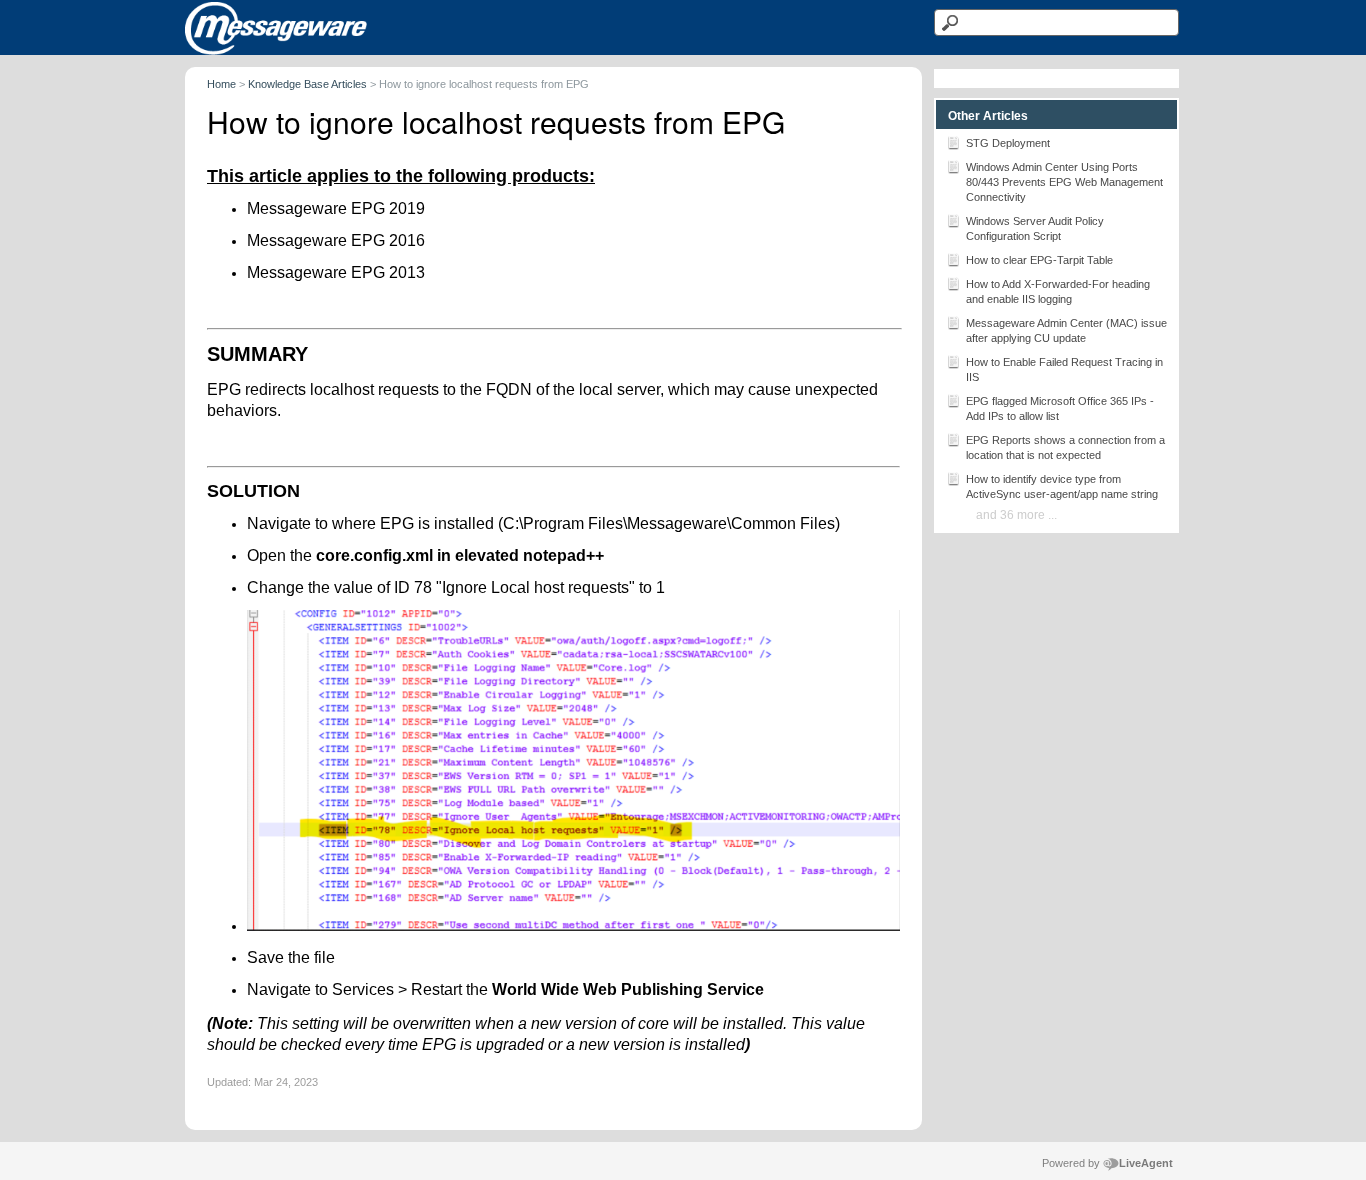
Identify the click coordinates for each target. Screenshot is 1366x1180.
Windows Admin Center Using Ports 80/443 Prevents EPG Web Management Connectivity (1064, 182)
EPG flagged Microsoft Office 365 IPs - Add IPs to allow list (1060, 408)
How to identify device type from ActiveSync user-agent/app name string (1062, 486)
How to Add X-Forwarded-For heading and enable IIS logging (1058, 291)
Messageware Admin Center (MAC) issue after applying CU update (1066, 330)
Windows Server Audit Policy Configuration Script (1035, 228)
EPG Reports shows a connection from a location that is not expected (1065, 447)
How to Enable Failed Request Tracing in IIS (1064, 369)
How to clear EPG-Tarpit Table (1039, 260)
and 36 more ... (1016, 515)
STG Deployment (1008, 143)
